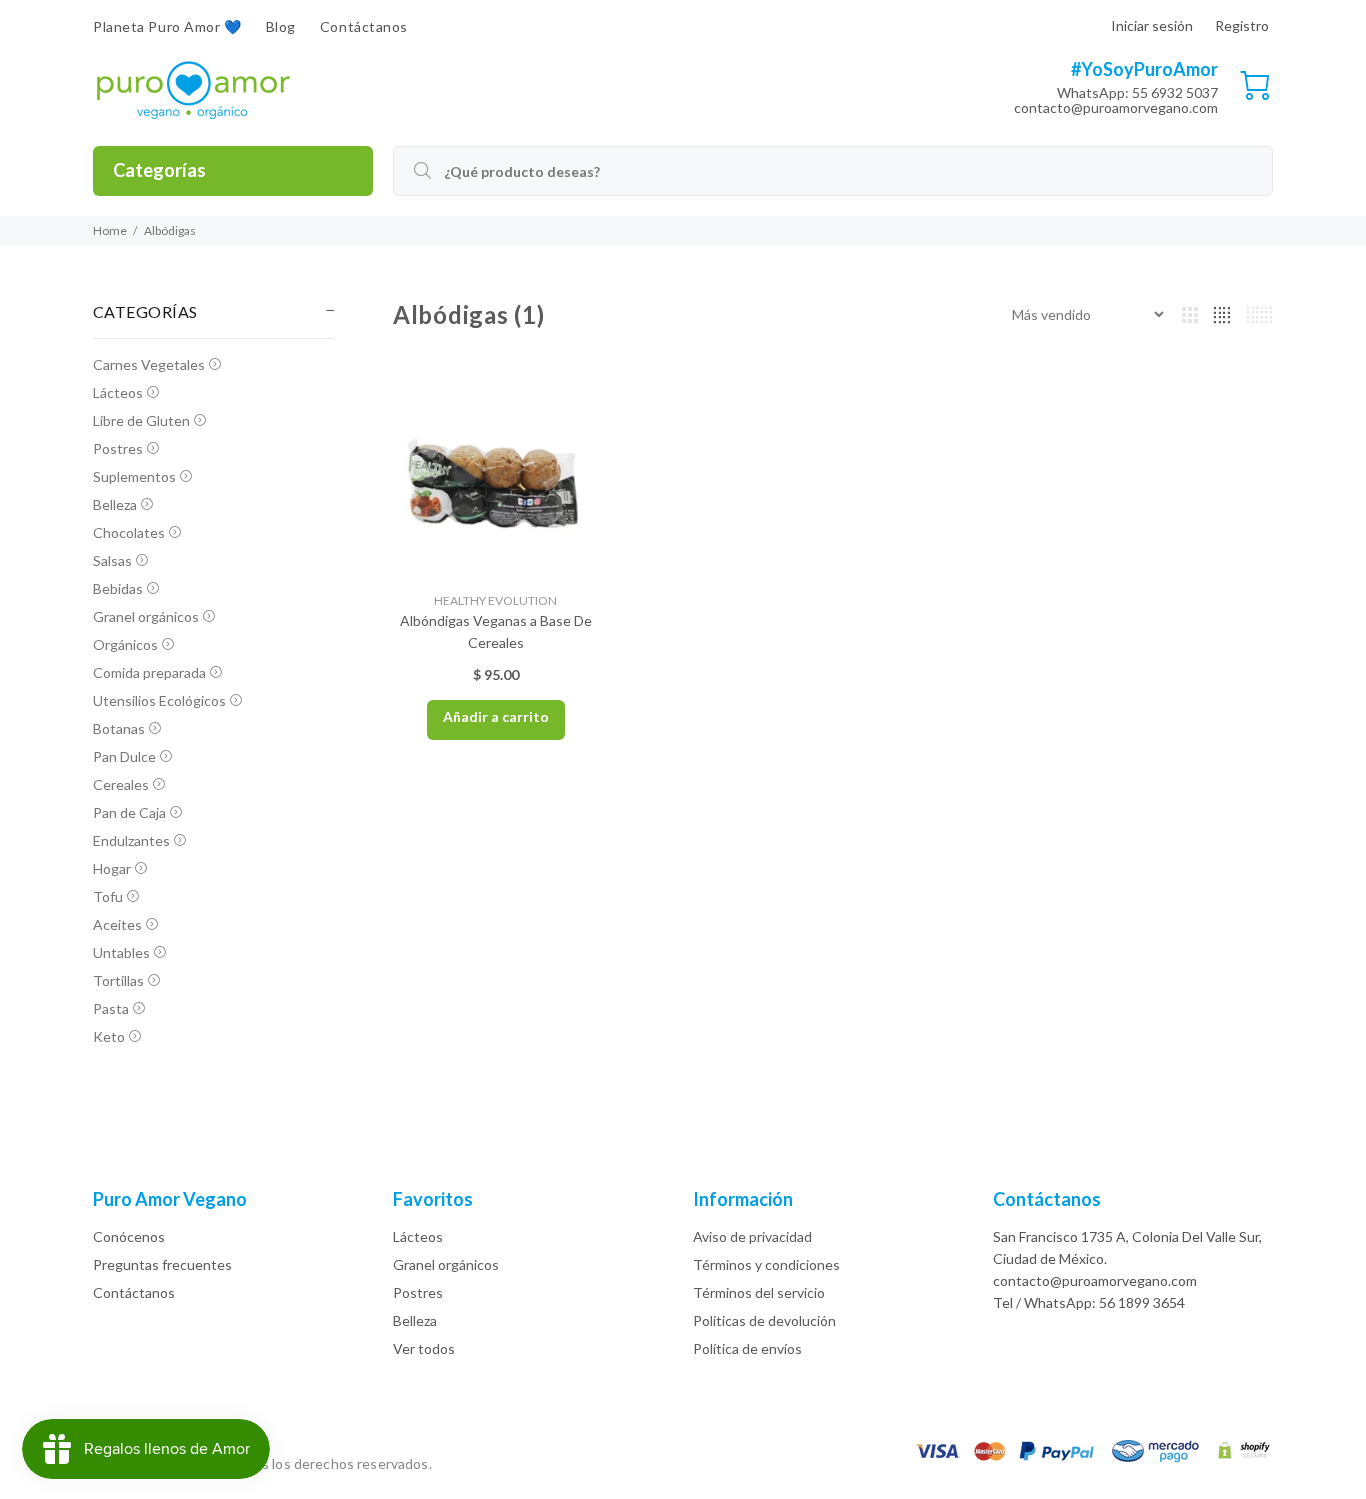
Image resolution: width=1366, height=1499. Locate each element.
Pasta (111, 1008)
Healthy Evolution (495, 600)
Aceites (117, 924)
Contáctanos (134, 1292)
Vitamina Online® (492, 1463)
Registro (1242, 25)
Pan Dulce (124, 756)
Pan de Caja (129, 812)
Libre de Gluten (141, 420)
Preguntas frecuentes (162, 1264)
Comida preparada (149, 672)
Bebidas (118, 588)
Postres (118, 448)
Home (110, 230)
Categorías (159, 170)
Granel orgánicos (146, 616)
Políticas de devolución (764, 1320)
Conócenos (129, 1236)
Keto (109, 1036)
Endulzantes (131, 840)
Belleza (115, 504)
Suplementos (134, 476)
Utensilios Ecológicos (159, 700)
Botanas (119, 728)
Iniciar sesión (1152, 25)
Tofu (108, 896)
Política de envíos (747, 1348)
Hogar (112, 868)
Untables (121, 952)
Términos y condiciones (766, 1264)
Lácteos (118, 392)
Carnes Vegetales (149, 364)
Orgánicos (125, 644)
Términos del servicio (759, 1292)
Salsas (112, 560)
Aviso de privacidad (752, 1236)
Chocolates (129, 532)
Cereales (121, 784)
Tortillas (118, 980)
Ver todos (424, 1348)
